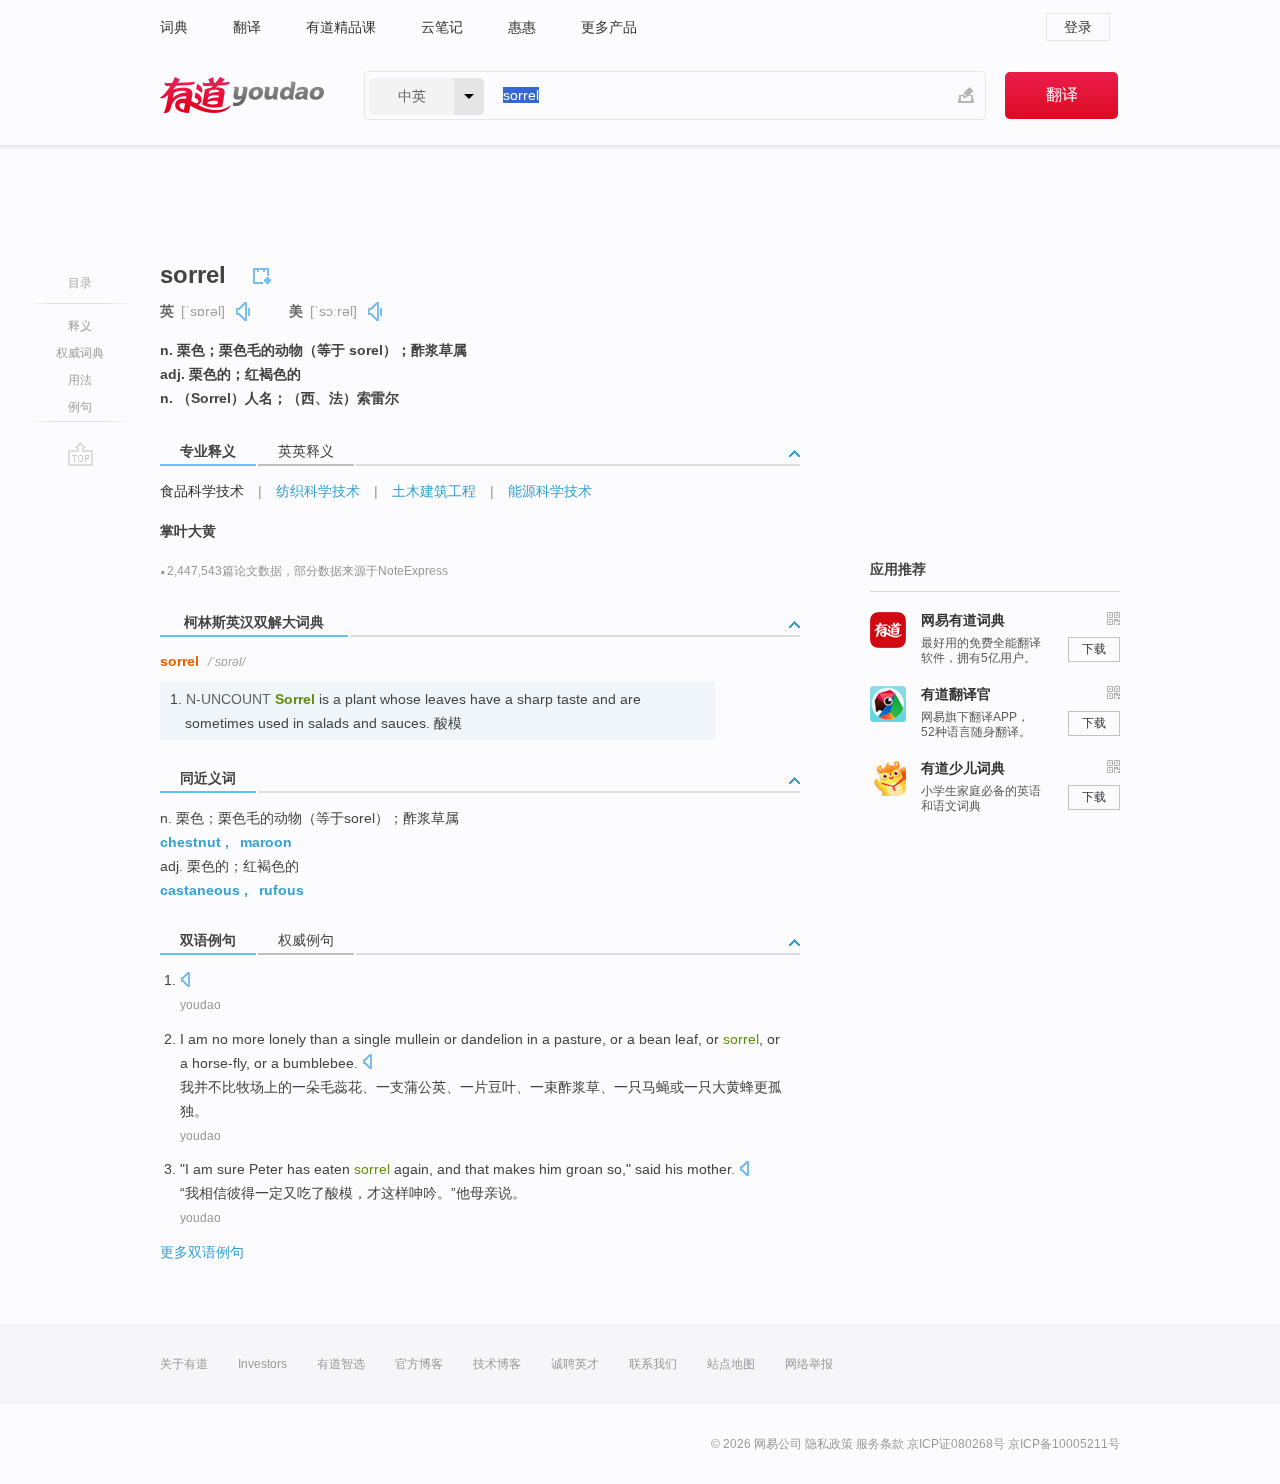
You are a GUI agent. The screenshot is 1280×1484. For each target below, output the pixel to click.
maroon (266, 842)
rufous (281, 890)
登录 (1078, 27)
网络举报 (809, 1364)
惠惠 (522, 27)
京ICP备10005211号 (1064, 1444)
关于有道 (184, 1364)
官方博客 (419, 1364)
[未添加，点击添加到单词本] (265, 273)
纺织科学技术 (318, 491)
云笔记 (442, 27)
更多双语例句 (202, 1252)
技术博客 (497, 1364)
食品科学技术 (202, 491)
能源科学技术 (550, 491)
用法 (80, 380)
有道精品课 (341, 27)
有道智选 (341, 1364)
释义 (80, 326)
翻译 (247, 27)
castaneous (200, 890)
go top (80, 454)
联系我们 (653, 1364)
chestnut (190, 842)
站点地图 (731, 1364)
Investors (262, 1364)
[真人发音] (244, 311)
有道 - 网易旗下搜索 (242, 95)
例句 (80, 407)
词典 (174, 27)
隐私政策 (829, 1444)
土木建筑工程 (434, 491)
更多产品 (609, 27)
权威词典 (80, 353)
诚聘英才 (575, 1364)
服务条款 (880, 1444)
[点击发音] (185, 981)
